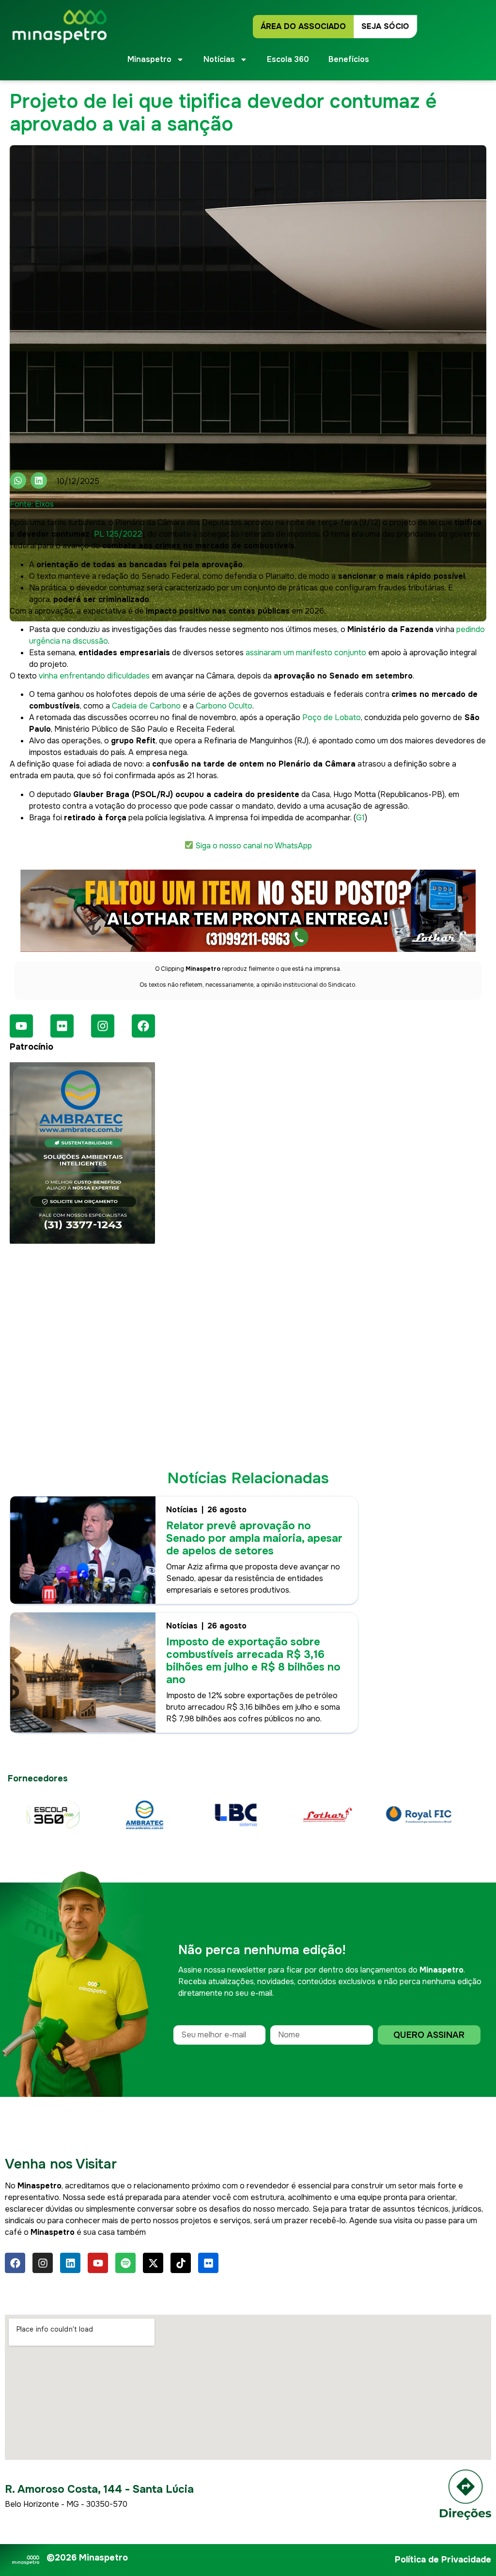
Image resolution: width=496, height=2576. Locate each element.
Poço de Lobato (332, 717)
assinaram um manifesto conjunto (306, 653)
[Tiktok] (181, 2263)
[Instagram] (103, 1026)
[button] (18, 481)
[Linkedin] (70, 2263)
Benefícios (349, 59)
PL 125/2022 (118, 534)
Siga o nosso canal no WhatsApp (254, 846)
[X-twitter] (153, 2263)
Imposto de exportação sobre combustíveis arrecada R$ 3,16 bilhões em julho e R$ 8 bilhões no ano (253, 1661)
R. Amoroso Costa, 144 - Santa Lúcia (99, 2489)
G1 (360, 818)
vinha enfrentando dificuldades (94, 676)
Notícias (182, 1510)
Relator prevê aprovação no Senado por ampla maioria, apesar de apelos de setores (254, 1538)
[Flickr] (62, 1026)
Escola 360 (288, 59)
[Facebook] (143, 1026)
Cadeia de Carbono (146, 706)
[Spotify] (125, 2263)
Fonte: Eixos (32, 504)
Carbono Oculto (224, 706)
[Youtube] (21, 1026)
